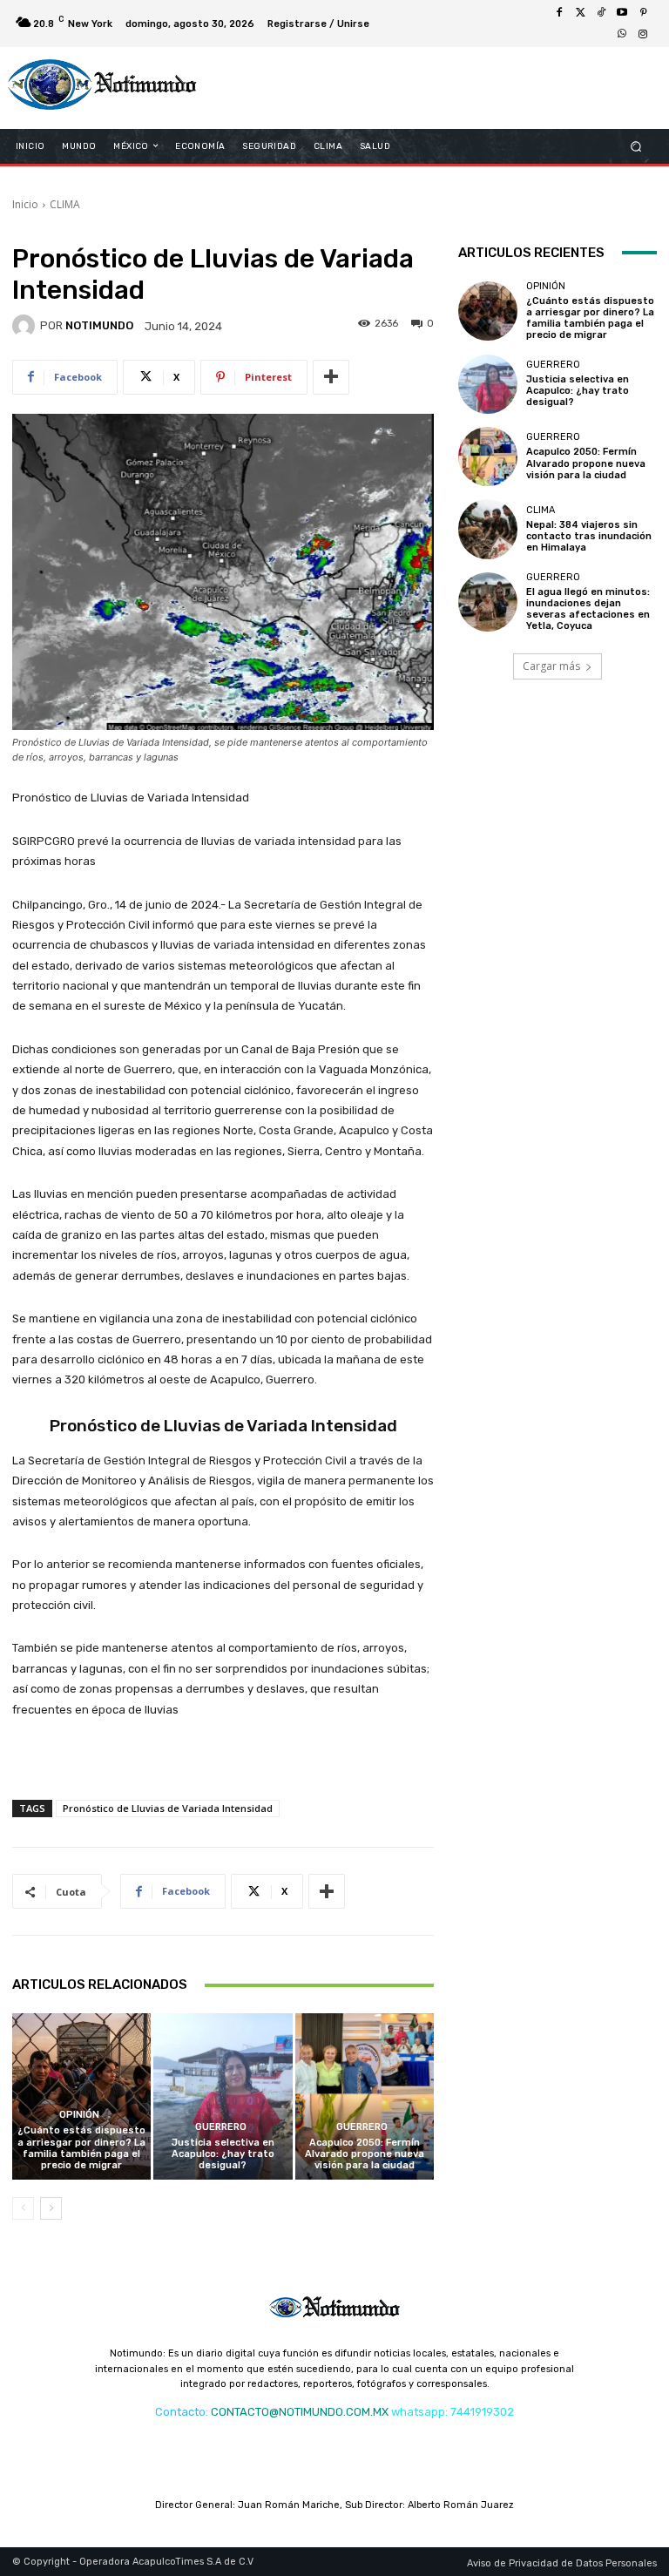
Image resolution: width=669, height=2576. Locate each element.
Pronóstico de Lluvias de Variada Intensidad (168, 1808)
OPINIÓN (79, 2115)
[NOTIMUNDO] (26, 326)
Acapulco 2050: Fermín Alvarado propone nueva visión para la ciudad (365, 2154)
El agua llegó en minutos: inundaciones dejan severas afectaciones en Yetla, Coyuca (588, 609)
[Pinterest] (643, 13)
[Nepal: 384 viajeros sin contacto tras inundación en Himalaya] (488, 529)
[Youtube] (622, 13)
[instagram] (643, 34)
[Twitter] (580, 13)
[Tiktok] (601, 13)
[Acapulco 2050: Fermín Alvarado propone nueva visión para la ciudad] (365, 2096)
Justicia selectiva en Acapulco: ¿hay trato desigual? (223, 2154)
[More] (331, 377)
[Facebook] (559, 13)
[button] (636, 146)
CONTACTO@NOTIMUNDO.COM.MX (300, 2412)
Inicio (25, 204)
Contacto (180, 2412)
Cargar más (551, 666)
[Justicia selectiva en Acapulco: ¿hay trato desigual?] (223, 2096)
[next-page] (51, 2208)
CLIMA (65, 204)
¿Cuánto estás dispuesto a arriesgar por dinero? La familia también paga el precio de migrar (81, 2148)
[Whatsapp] (622, 34)
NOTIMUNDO (99, 325)
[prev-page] (23, 2208)
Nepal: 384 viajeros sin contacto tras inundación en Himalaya (589, 536)
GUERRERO (221, 2127)
